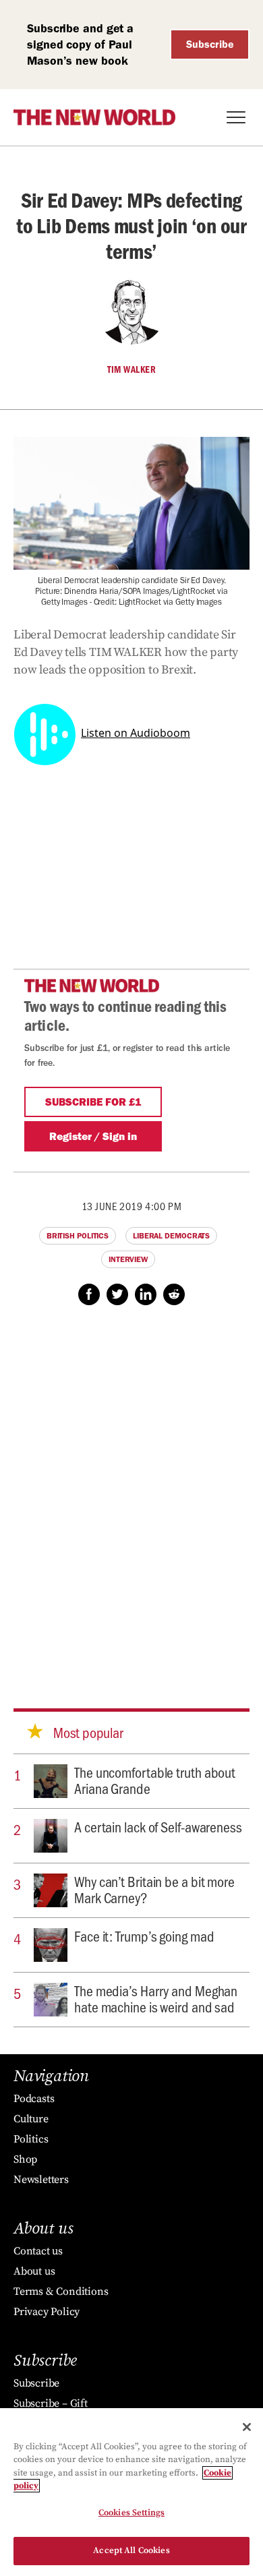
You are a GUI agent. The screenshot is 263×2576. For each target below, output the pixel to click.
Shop (25, 2159)
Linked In (146, 1294)
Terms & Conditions (61, 2292)
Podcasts (34, 2099)
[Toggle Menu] (236, 117)
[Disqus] (131, 1494)
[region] (131, 2492)
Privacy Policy (47, 2312)
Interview (128, 1259)
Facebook (89, 1294)
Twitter (117, 1294)
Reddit (174, 1294)
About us (34, 2271)
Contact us (38, 2251)
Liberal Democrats (171, 1236)
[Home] (94, 117)
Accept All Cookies (131, 2550)
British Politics (78, 1236)
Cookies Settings (131, 2513)
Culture (31, 2119)
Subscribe (210, 44)
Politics (31, 2139)
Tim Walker (131, 369)
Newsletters (41, 2180)
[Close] (247, 2427)
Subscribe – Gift (51, 2403)
